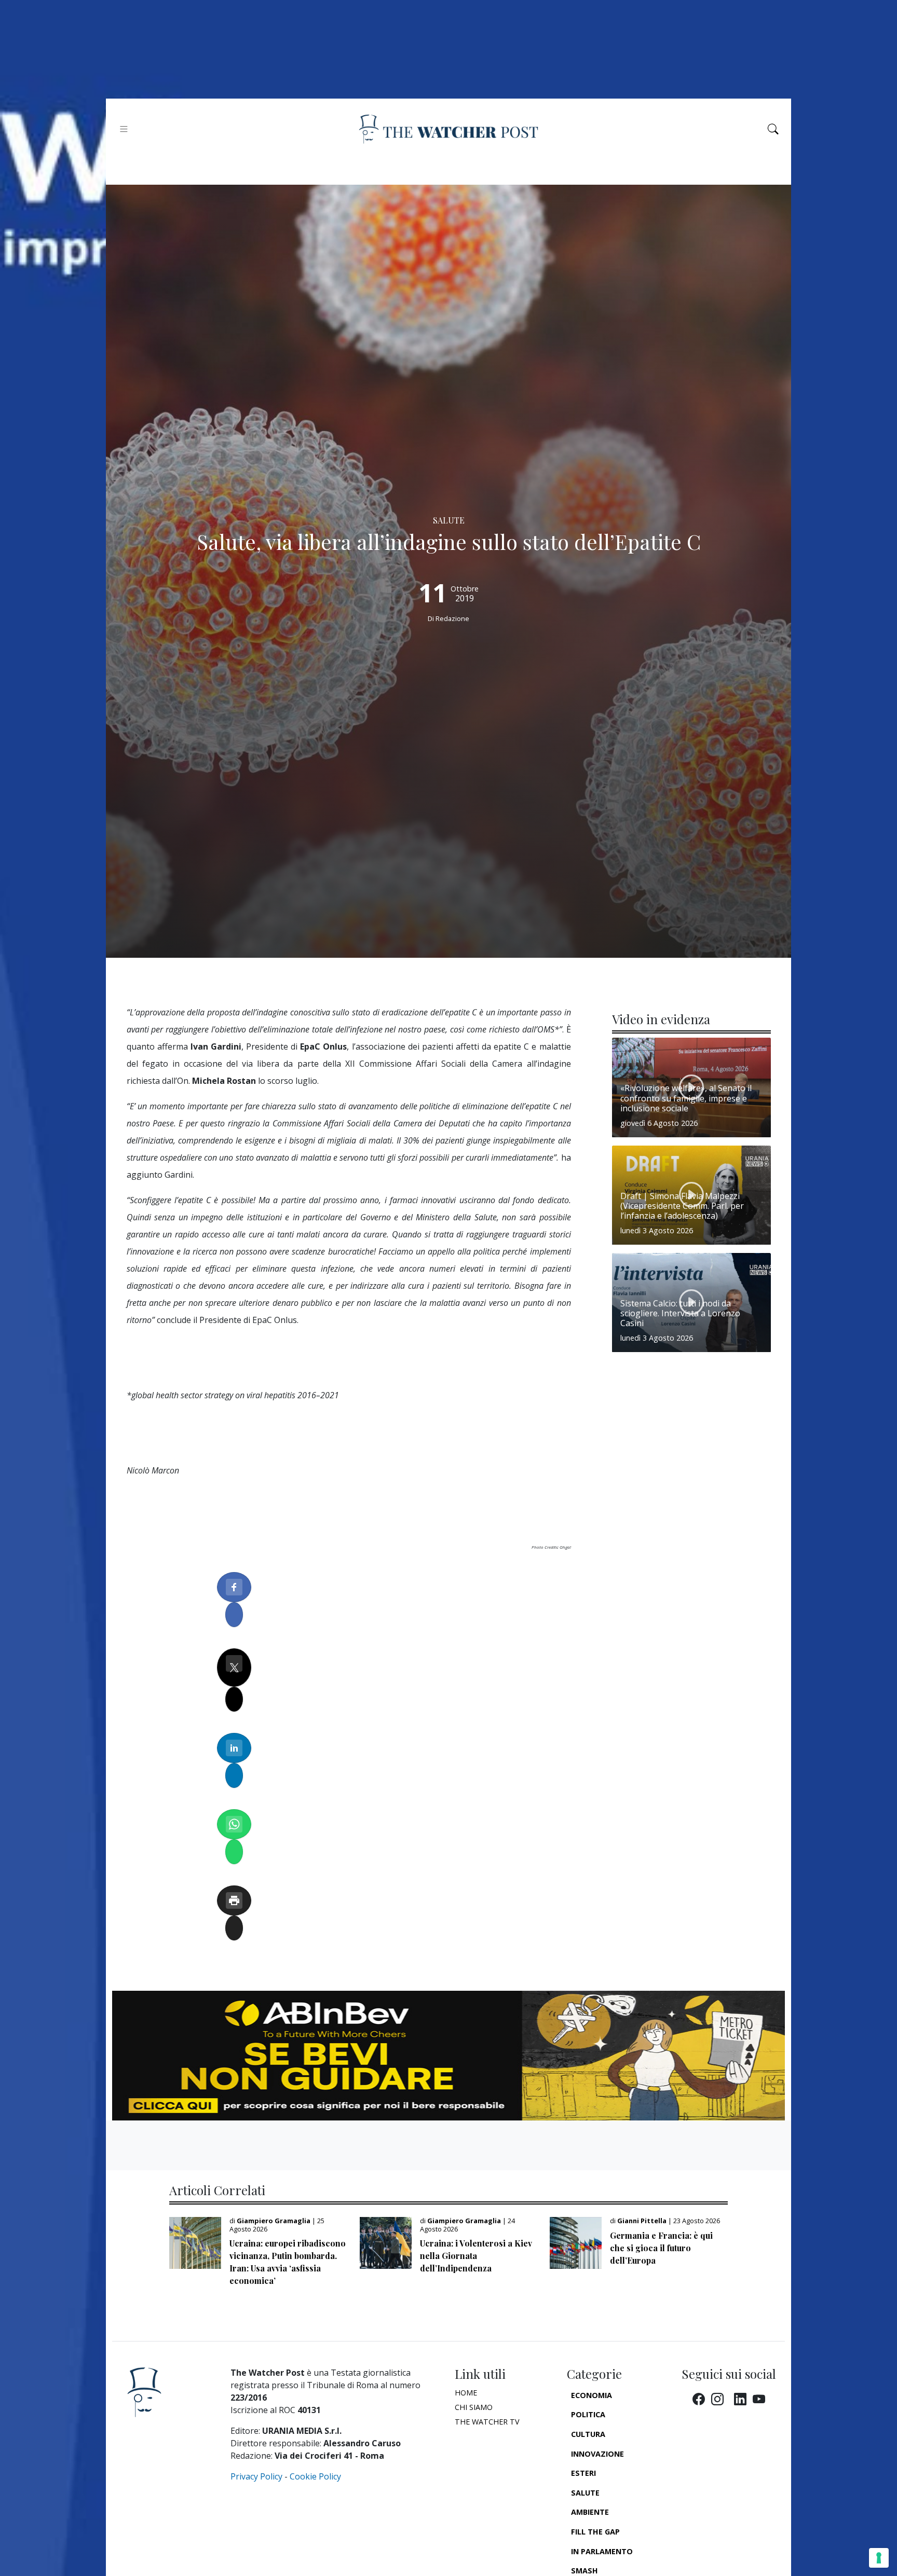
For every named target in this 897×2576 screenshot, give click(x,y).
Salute (585, 2493)
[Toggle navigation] (124, 129)
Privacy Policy (256, 2476)
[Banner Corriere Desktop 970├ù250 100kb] (448, 2055)
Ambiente (590, 2512)
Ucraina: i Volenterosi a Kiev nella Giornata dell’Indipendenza (476, 2256)
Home (466, 2393)
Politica (588, 2414)
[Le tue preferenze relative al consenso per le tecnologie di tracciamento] (879, 2558)
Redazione (452, 618)
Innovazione (597, 2454)
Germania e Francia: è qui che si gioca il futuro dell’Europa (661, 2248)
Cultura (588, 2434)
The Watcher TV (487, 2422)
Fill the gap (595, 2532)
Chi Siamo (474, 2407)
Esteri (583, 2473)
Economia (592, 2395)
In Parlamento (602, 2551)
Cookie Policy (315, 2476)
